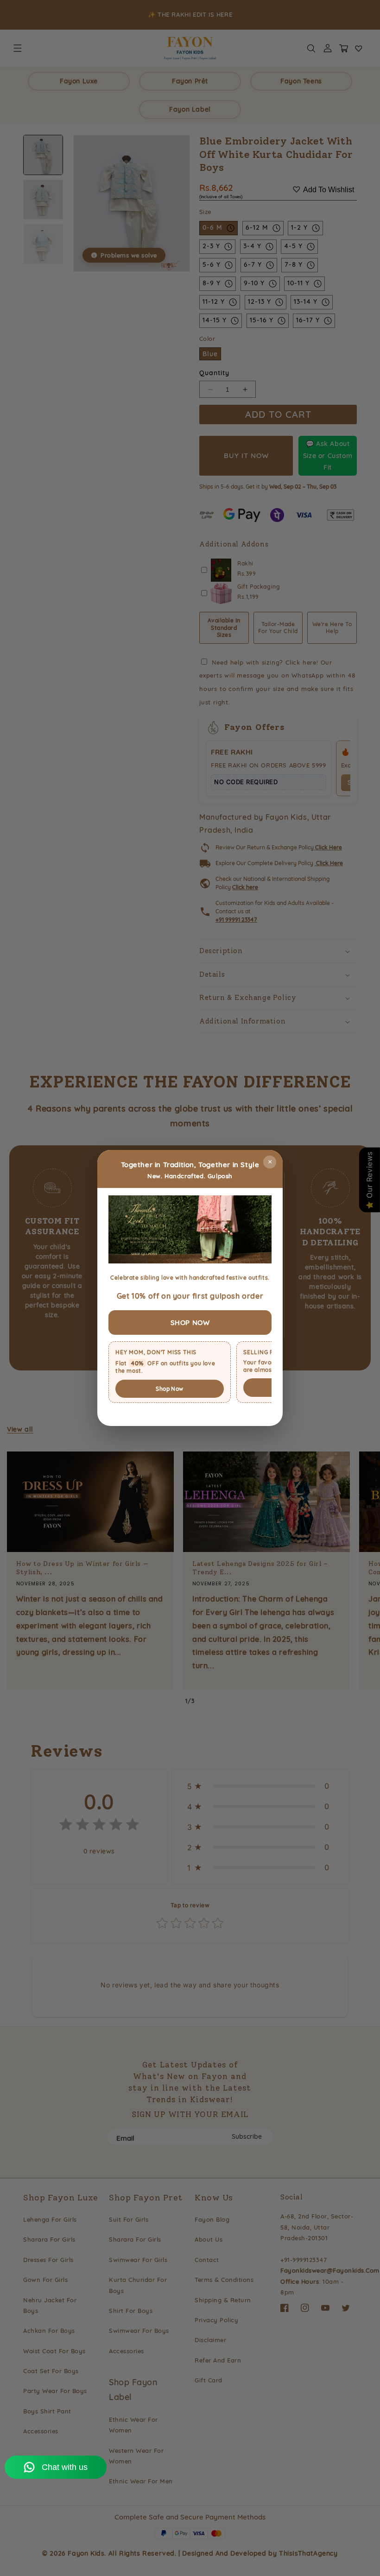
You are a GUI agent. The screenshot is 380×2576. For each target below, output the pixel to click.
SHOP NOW (190, 1323)
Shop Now (169, 1389)
